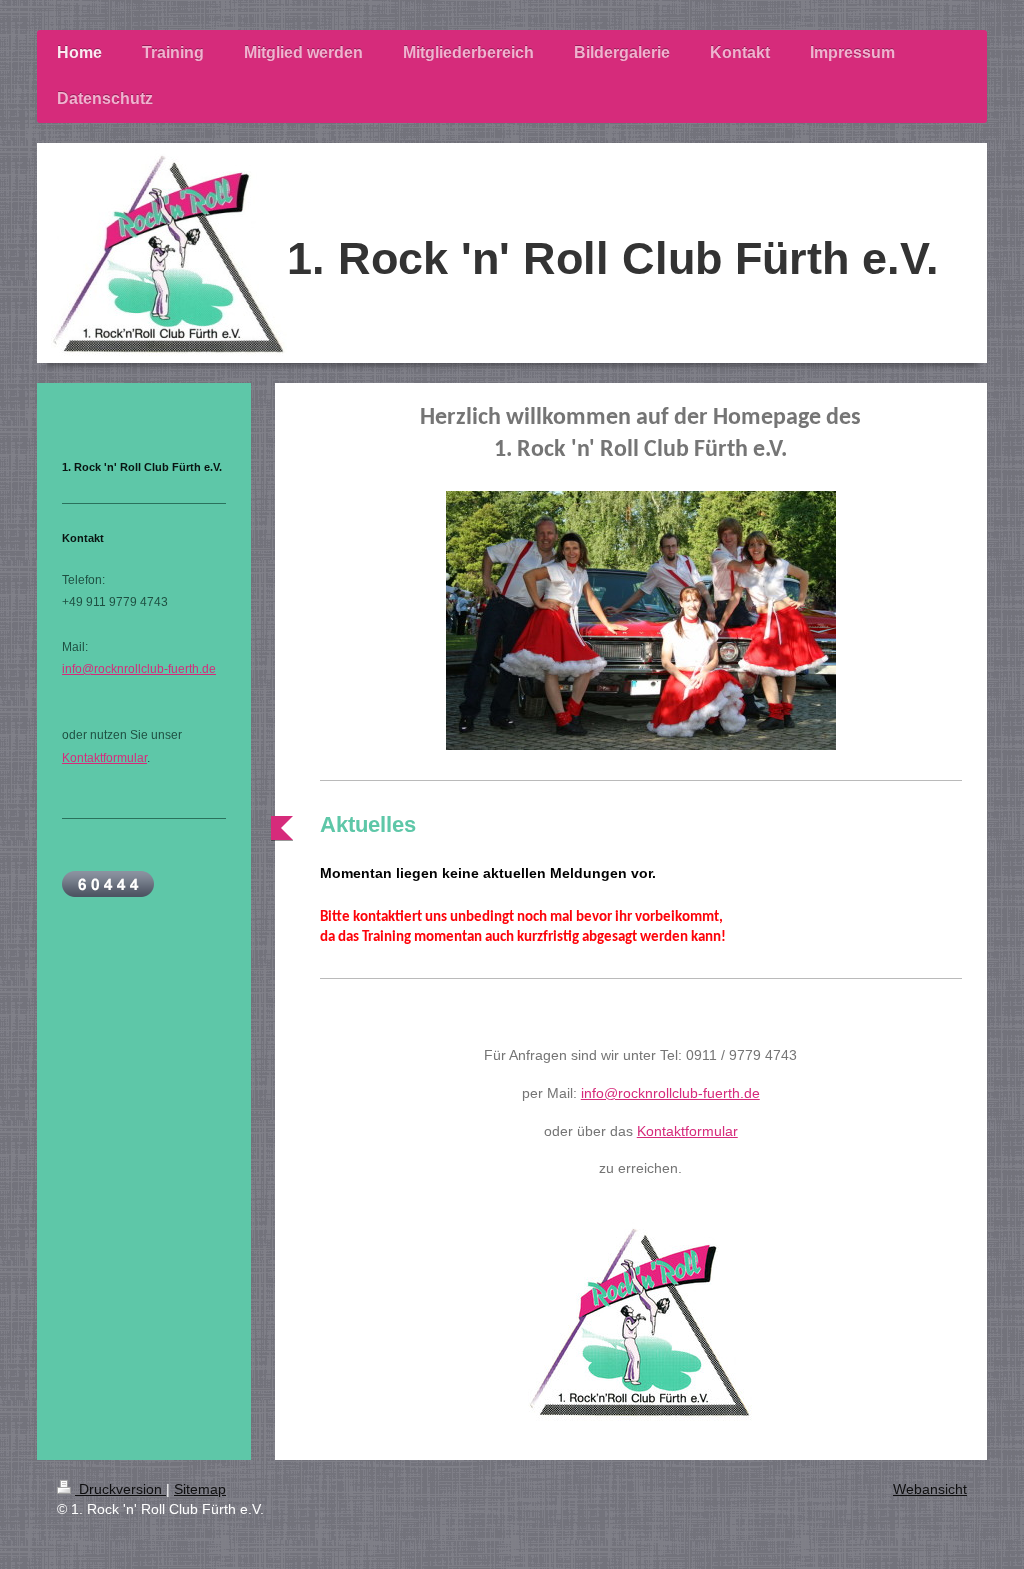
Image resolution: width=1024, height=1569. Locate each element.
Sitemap (200, 1489)
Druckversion (120, 1489)
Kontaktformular (687, 1131)
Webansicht (930, 1489)
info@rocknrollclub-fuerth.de (670, 1093)
